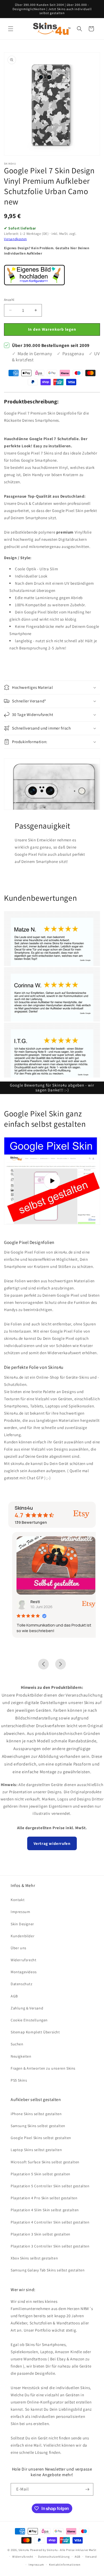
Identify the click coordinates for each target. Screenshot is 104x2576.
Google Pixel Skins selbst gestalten (41, 2138)
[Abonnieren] (87, 2489)
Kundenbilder (23, 1936)
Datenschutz (22, 1984)
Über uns (19, 1948)
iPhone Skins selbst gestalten (36, 2114)
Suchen (17, 2044)
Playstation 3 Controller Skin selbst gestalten (50, 2246)
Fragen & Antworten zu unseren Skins (43, 2068)
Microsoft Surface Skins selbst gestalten (45, 2162)
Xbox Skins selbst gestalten (34, 2258)
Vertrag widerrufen (52, 1843)
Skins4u (24, 2550)
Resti (31, 1602)
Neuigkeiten (21, 2056)
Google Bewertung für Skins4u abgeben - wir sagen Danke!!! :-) (52, 1088)
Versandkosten (15, 239)
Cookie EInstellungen (29, 2020)
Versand (91, 2557)
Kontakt (18, 1900)
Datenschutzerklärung (54, 2557)
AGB (14, 1996)
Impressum (20, 1912)
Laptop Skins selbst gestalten (36, 2150)
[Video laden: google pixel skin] (52, 1181)
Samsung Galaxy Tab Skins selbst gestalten (48, 2270)
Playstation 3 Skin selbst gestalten (41, 2234)
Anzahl (9, 300)
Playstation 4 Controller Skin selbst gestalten (50, 2222)
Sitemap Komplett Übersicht (35, 2032)
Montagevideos (24, 1972)
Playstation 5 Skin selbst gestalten (41, 2174)
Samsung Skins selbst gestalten (38, 2126)
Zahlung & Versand (27, 2008)
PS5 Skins (19, 2080)
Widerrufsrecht (23, 1960)
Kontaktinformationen (65, 2565)
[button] (11, 29)
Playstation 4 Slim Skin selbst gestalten (45, 2210)
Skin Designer (22, 1924)
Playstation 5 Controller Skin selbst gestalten (50, 2186)
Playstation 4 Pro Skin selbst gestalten (44, 2198)
